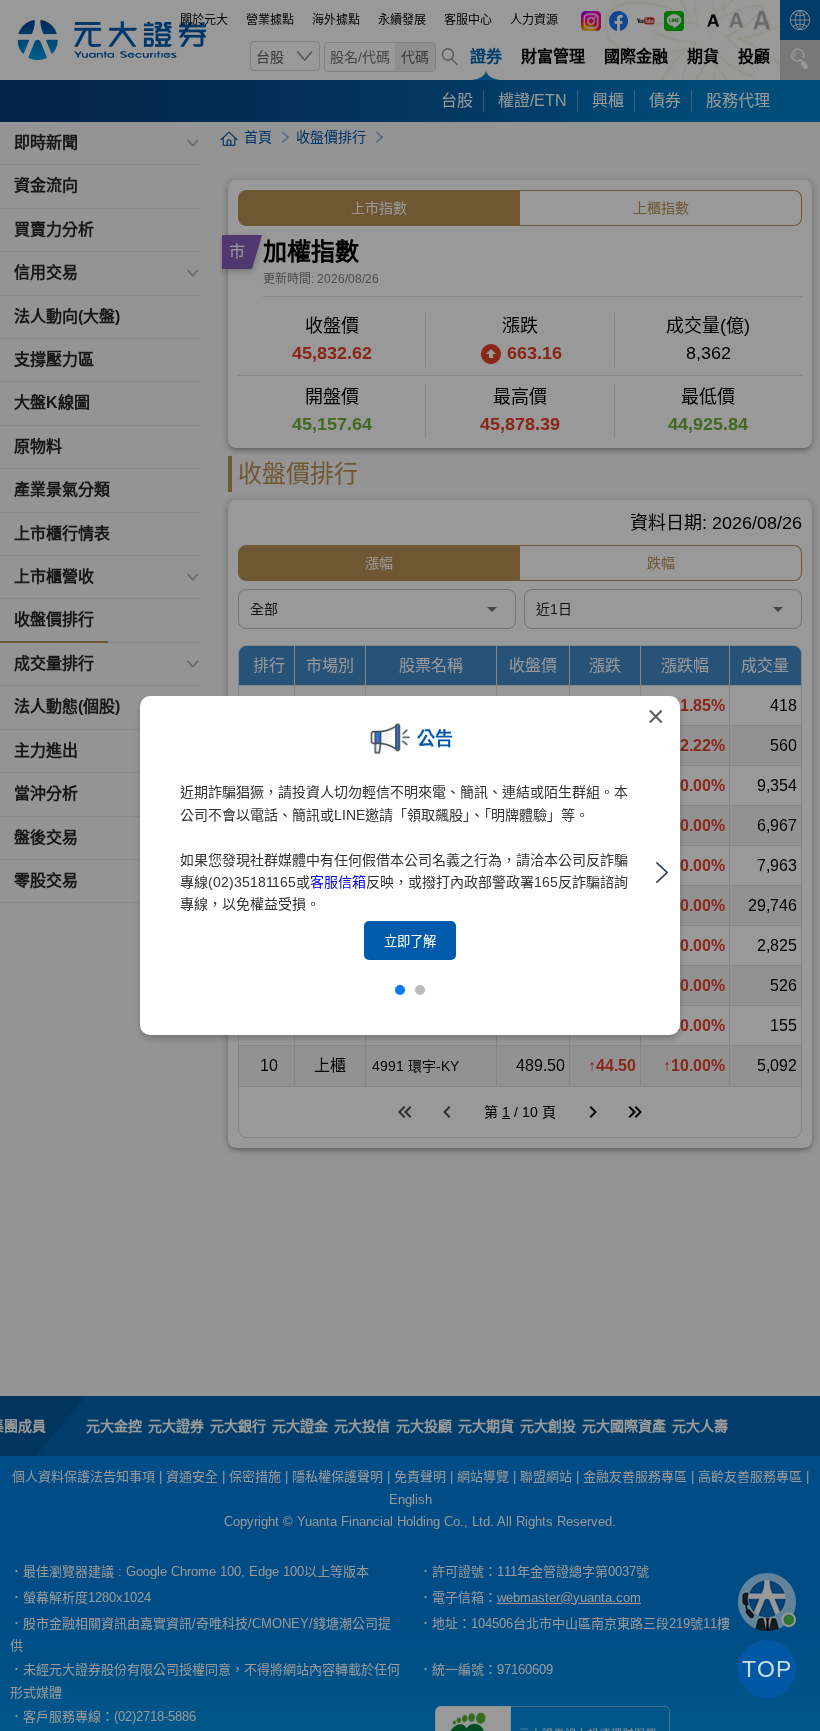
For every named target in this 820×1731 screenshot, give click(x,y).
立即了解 (410, 941)
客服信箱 (338, 882)
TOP (767, 1669)
